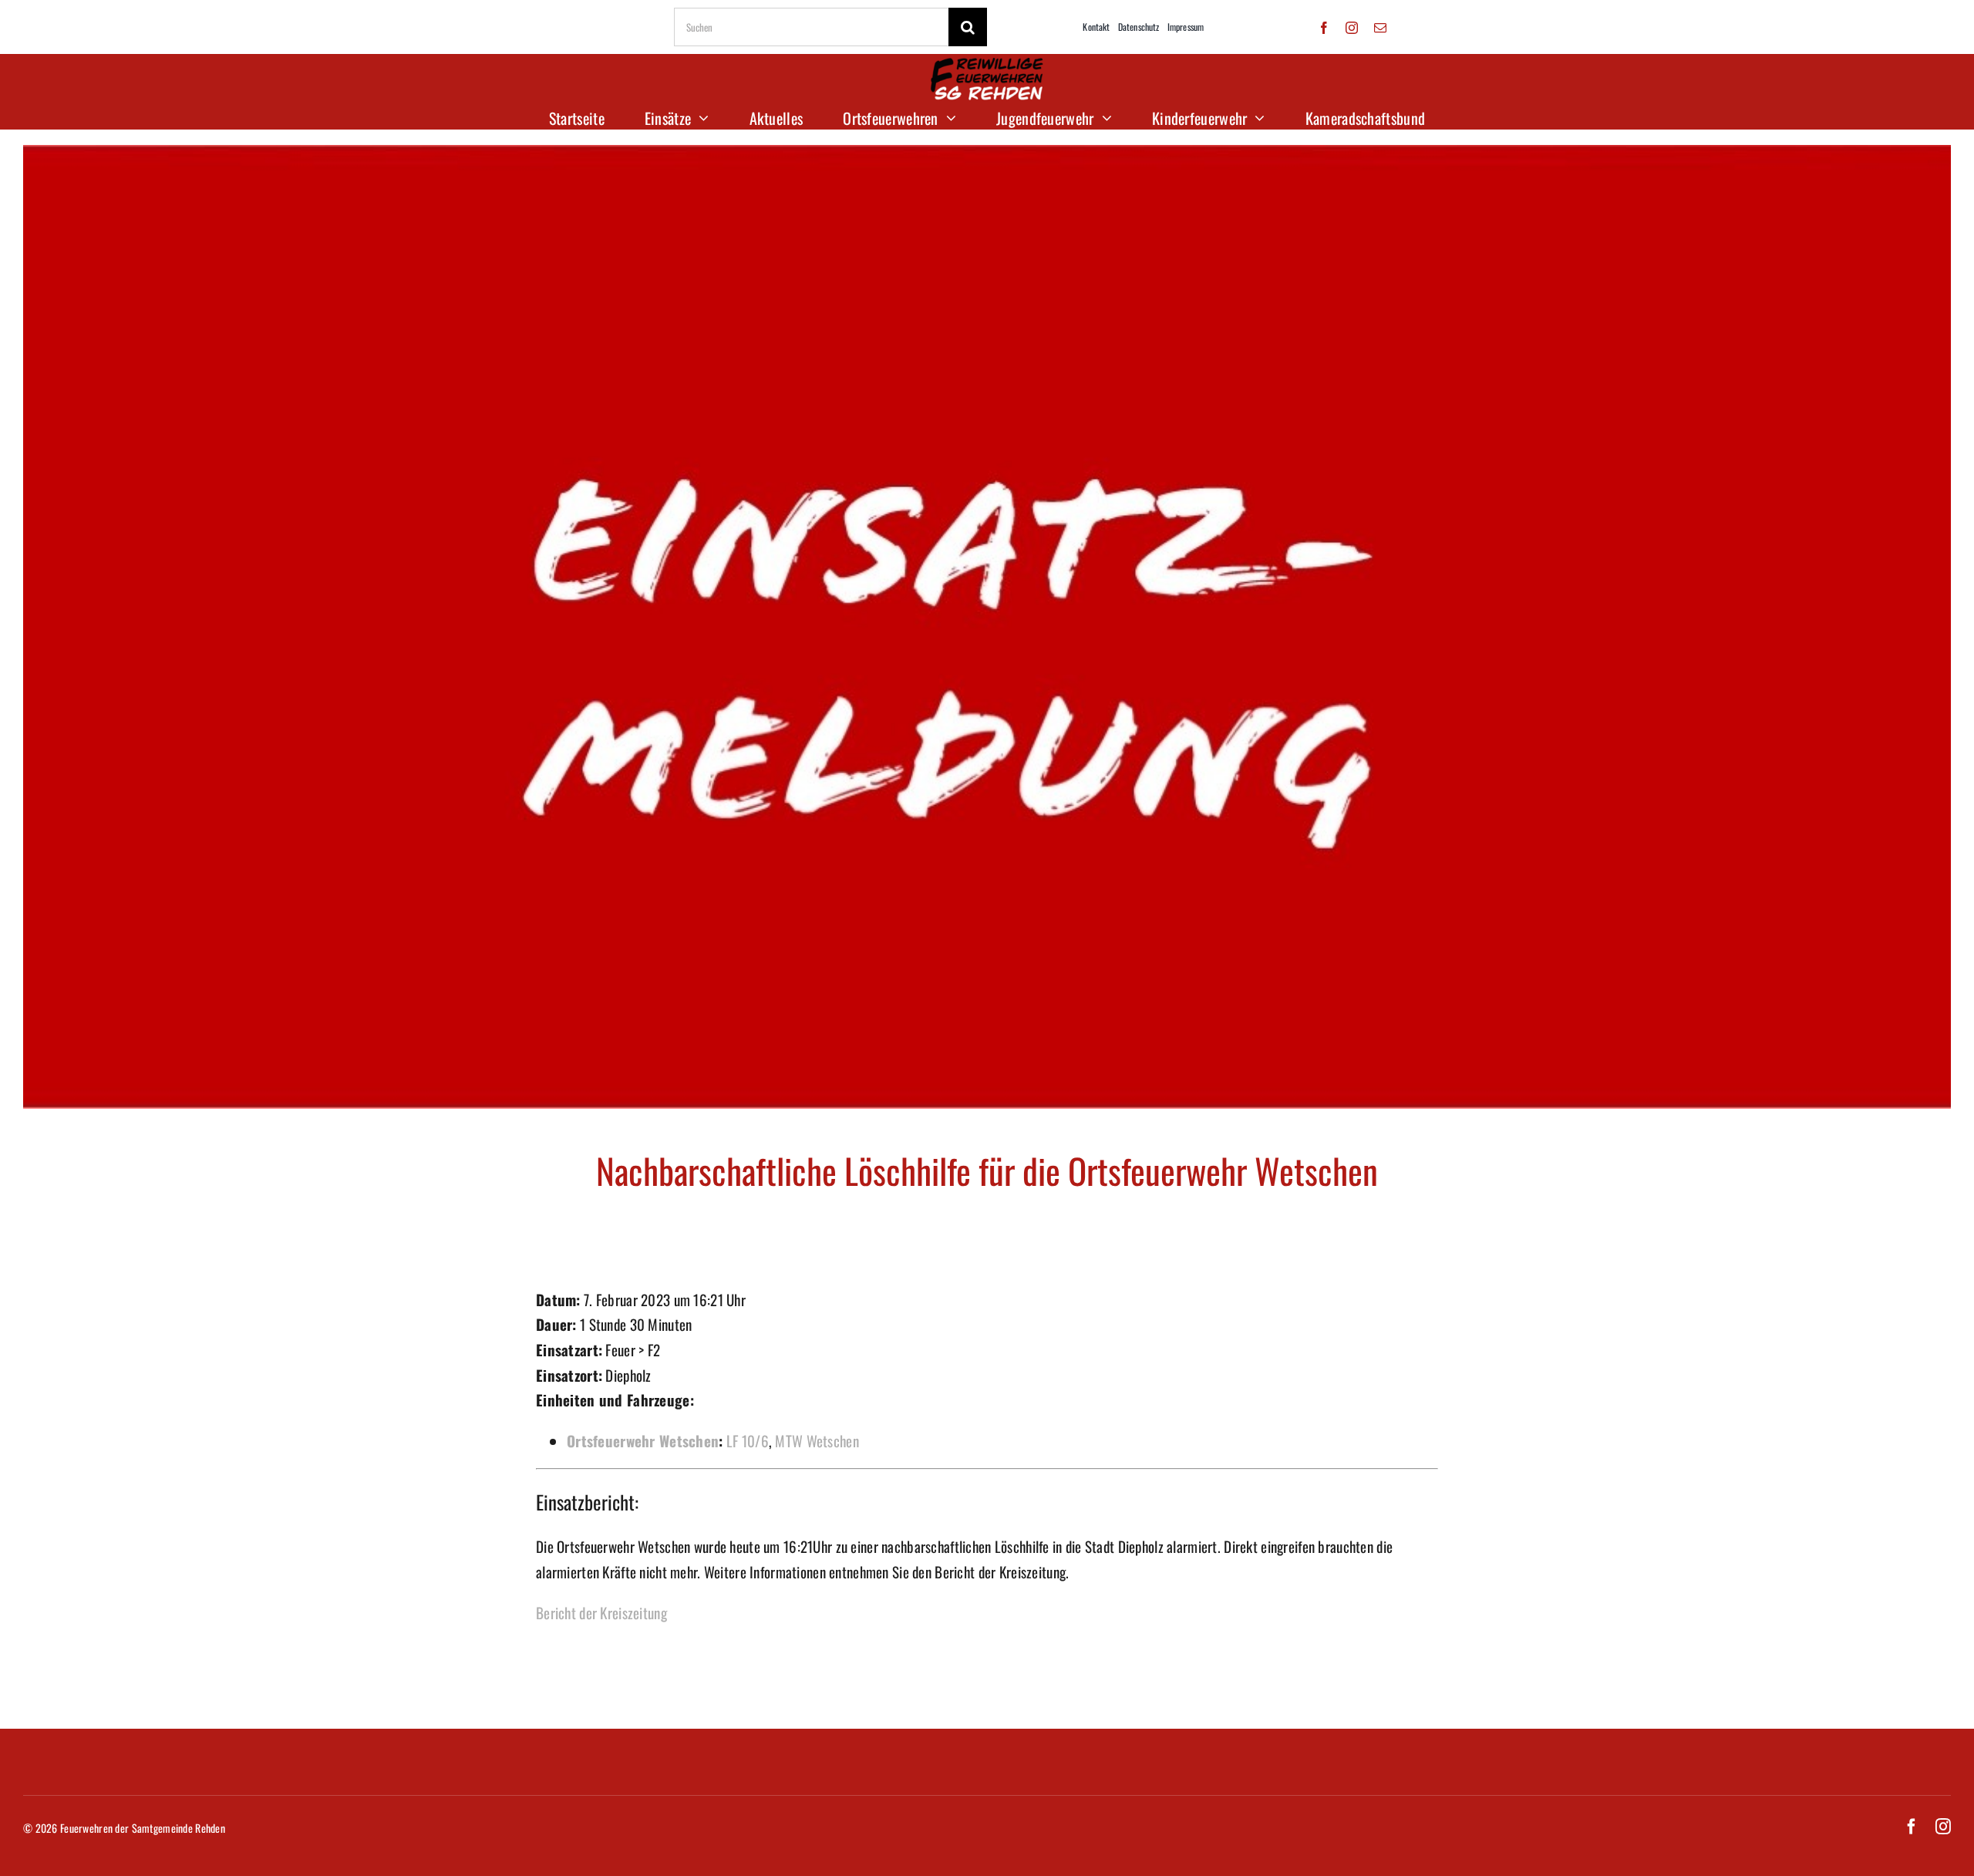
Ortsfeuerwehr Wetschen (643, 1440)
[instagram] (1352, 28)
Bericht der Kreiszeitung (601, 1612)
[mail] (1380, 28)
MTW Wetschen (817, 1440)
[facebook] (1324, 28)
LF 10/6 (748, 1440)
